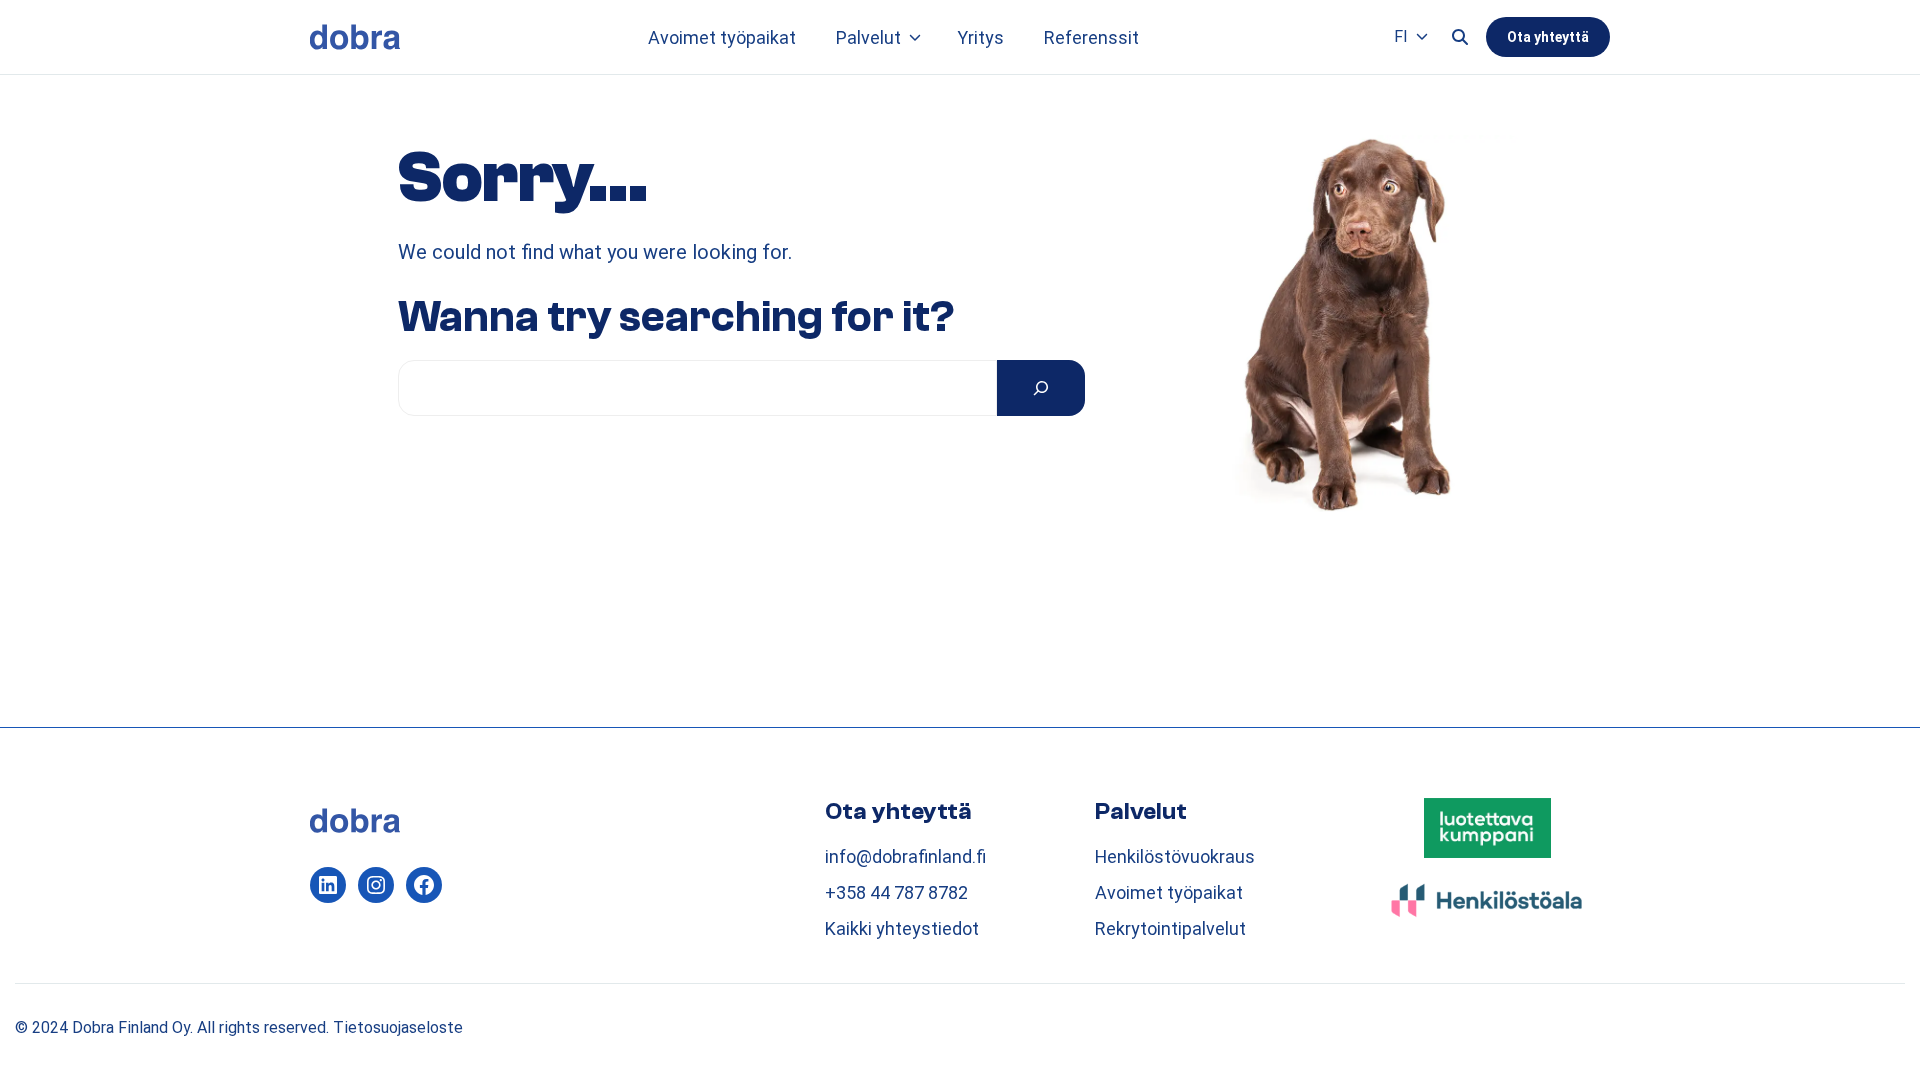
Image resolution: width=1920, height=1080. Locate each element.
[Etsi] (1041, 388)
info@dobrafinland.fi (905, 856)
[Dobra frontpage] (355, 36)
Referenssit (1091, 37)
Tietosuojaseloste (398, 1027)
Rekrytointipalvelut (1170, 928)
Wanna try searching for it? (676, 317)
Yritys (980, 37)
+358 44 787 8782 (896, 892)
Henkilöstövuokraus (1175, 856)
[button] (915, 37)
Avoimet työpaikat (722, 37)
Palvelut (868, 37)
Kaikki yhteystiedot (902, 928)
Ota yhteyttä (1548, 37)
